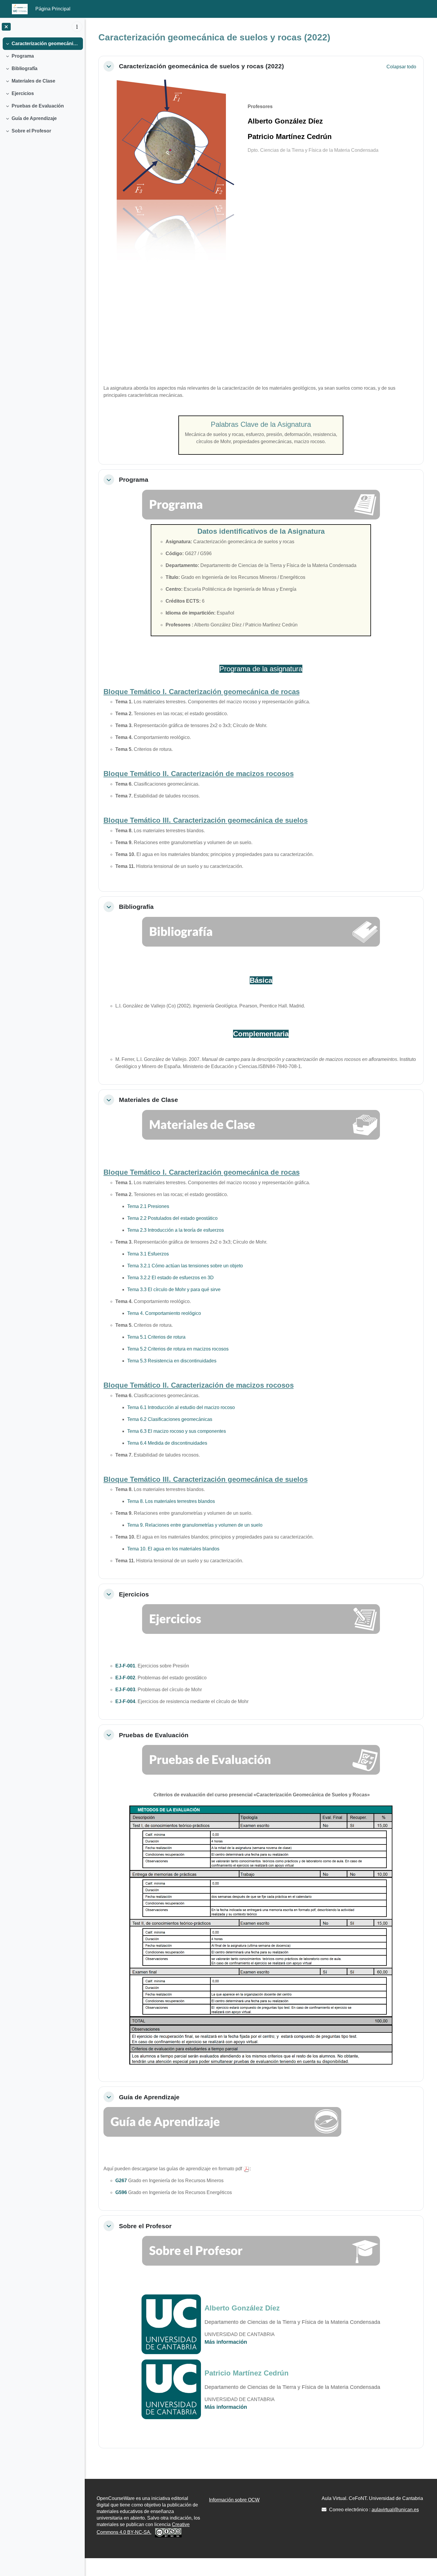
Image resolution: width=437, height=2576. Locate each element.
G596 (121, 2192)
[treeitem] (42, 44)
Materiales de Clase (33, 81)
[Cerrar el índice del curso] (6, 27)
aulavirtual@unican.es (395, 2510)
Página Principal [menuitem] (53, 9)
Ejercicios (23, 93)
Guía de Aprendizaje (34, 118)
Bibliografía (25, 68)
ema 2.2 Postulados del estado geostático (174, 1218)
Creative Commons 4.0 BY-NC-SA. (143, 2528)
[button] (109, 66)
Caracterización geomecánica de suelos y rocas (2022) (46, 44)
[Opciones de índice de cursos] (77, 27)
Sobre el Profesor (31, 131)
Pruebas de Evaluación (38, 106)
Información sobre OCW (234, 2500)
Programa (23, 56)
